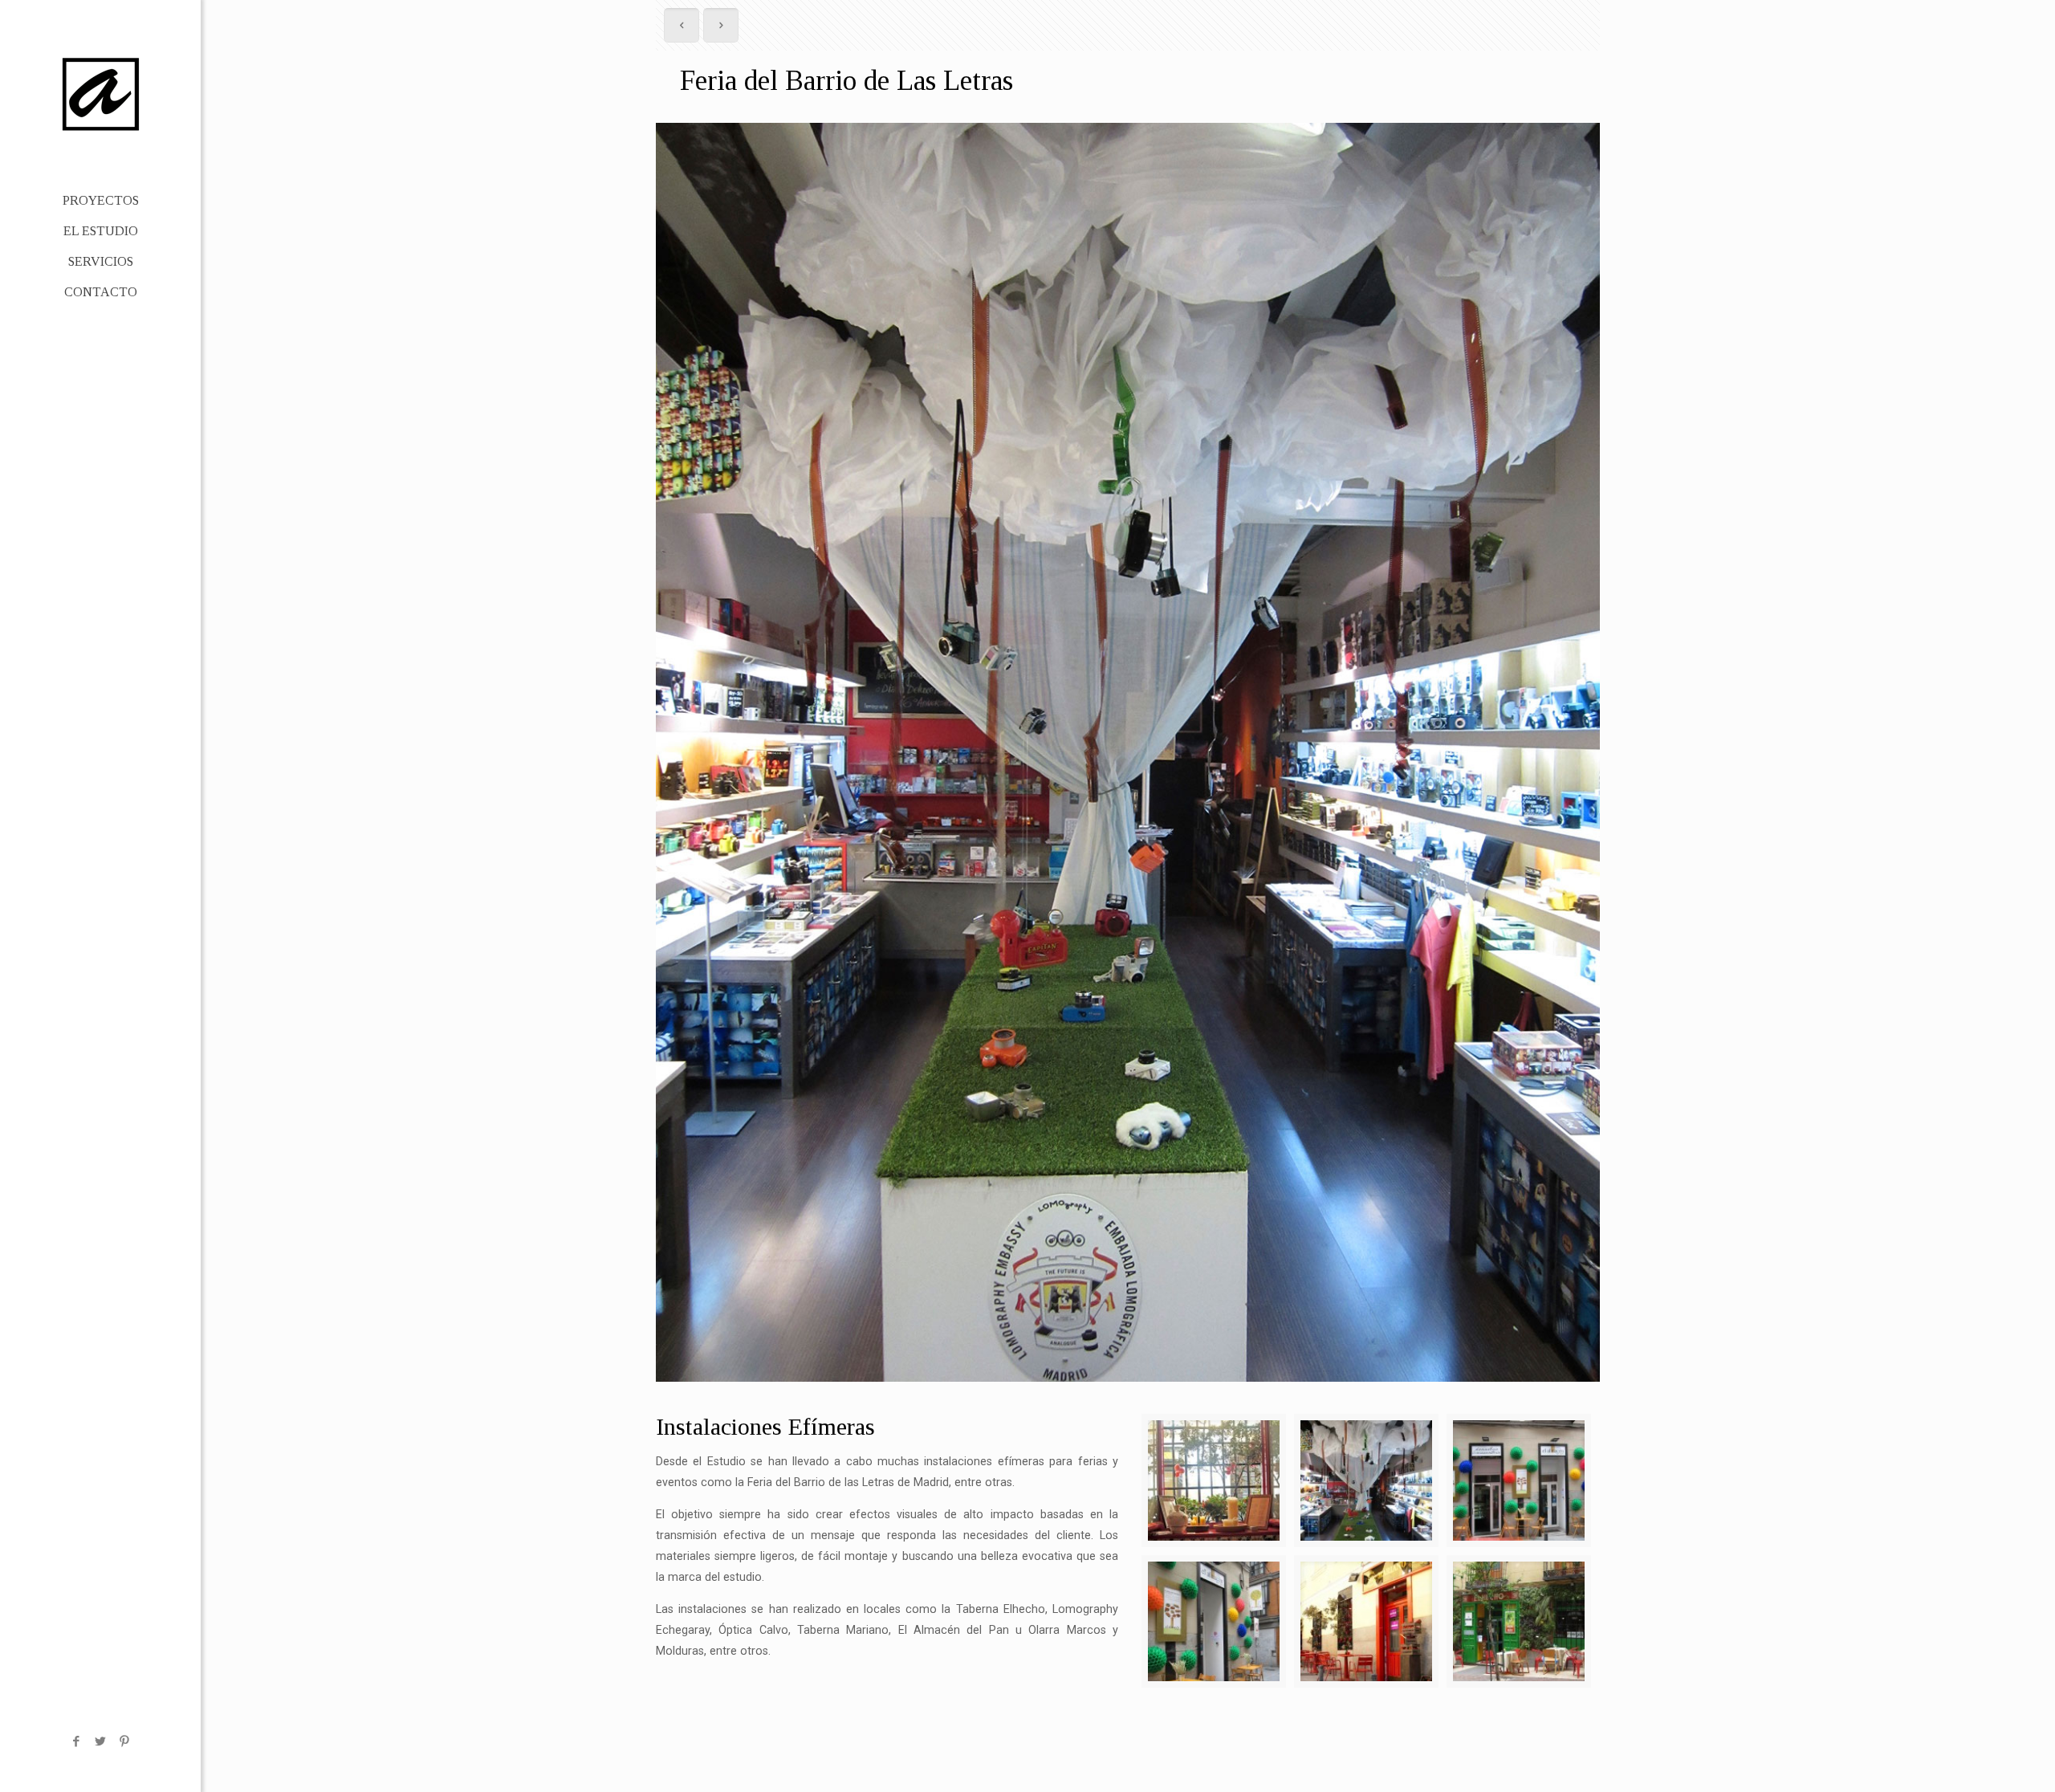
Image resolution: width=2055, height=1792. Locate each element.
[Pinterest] (125, 1741)
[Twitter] (101, 1741)
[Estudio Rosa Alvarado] (100, 93)
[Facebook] (77, 1741)
